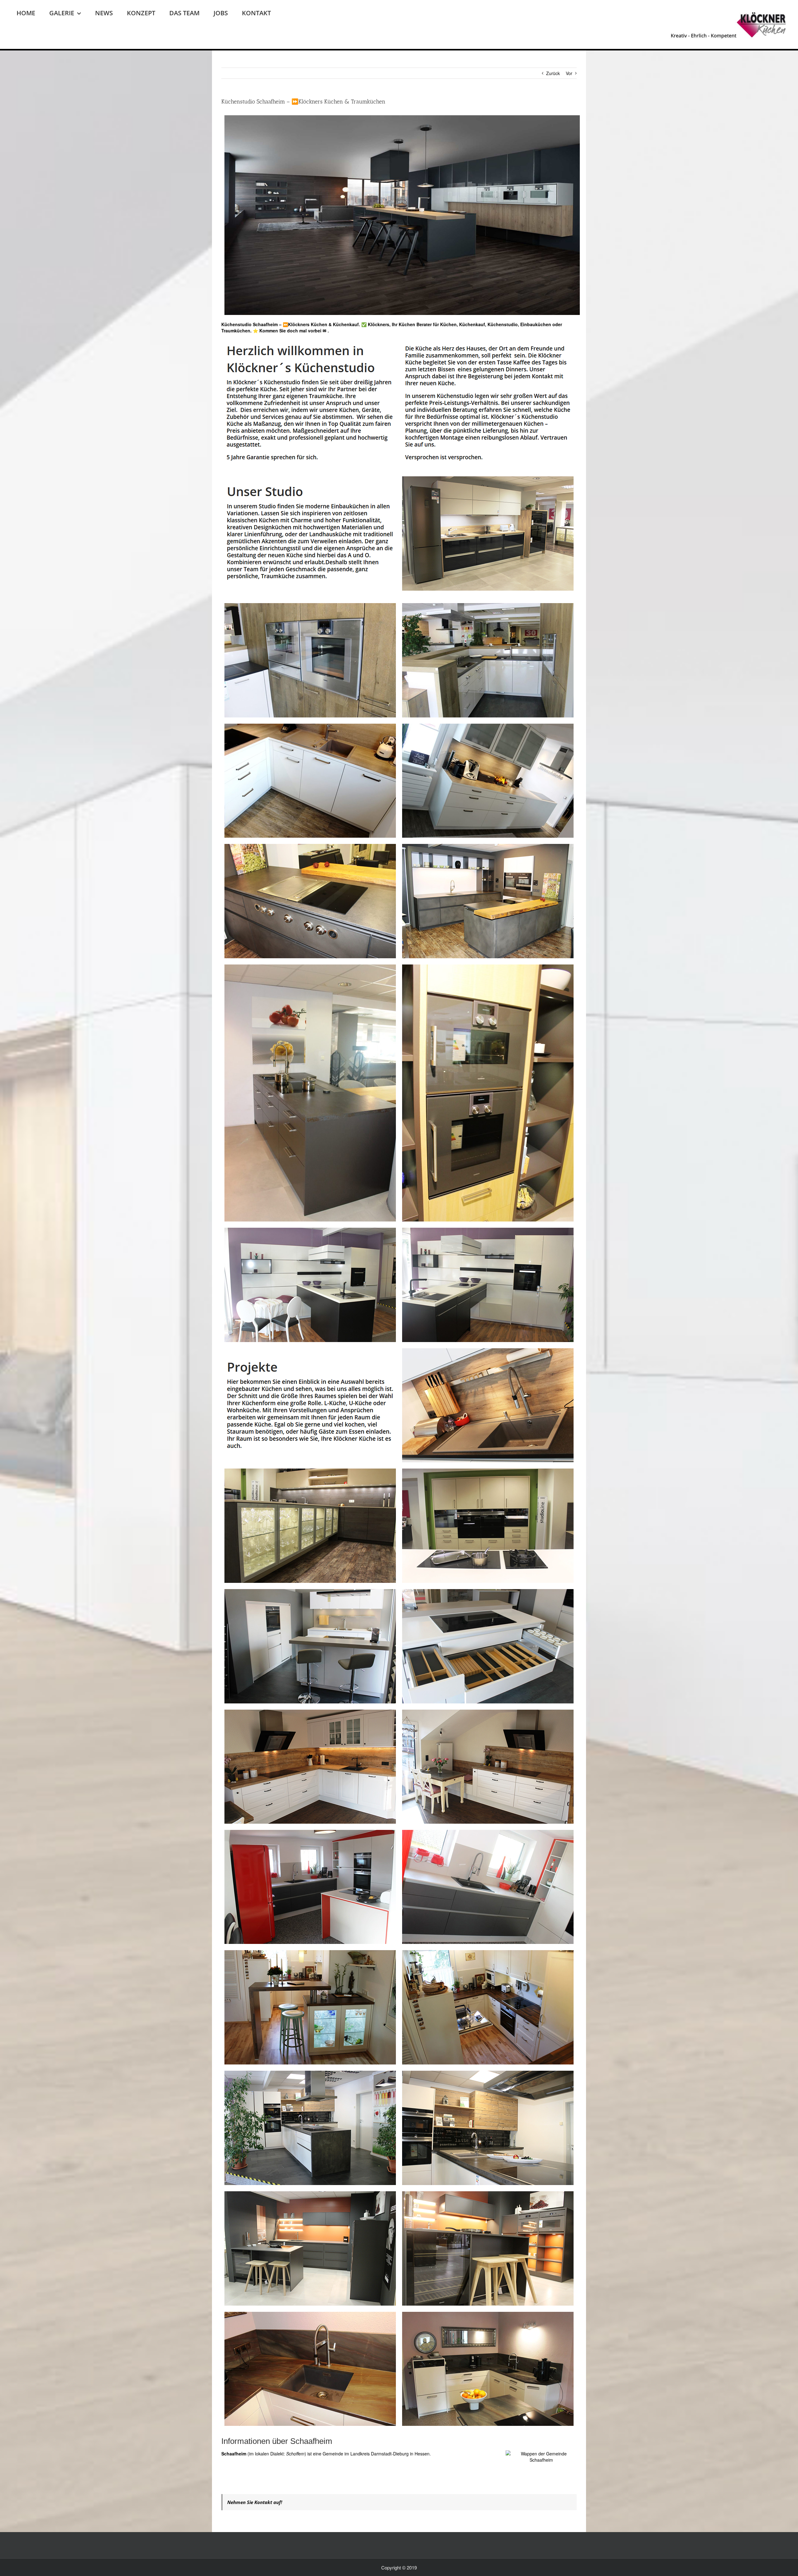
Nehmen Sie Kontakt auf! (255, 2502)
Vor (569, 73)
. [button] (328, 331)
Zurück (553, 73)
